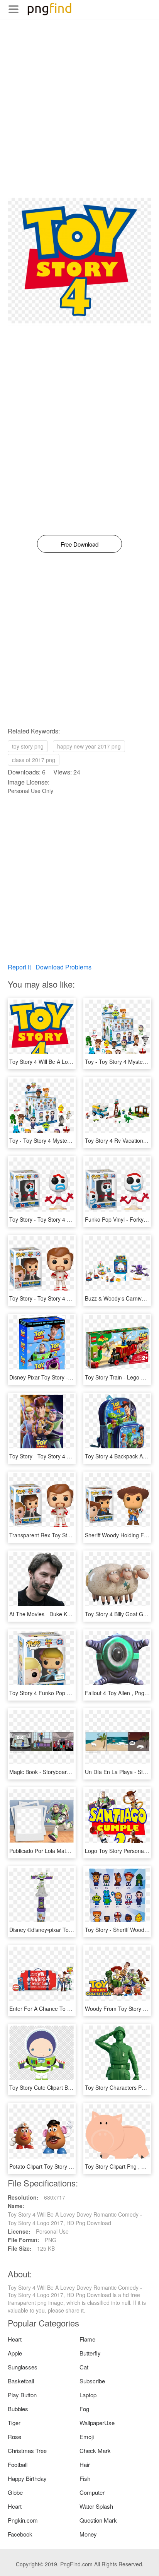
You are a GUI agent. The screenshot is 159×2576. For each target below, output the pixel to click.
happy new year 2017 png (89, 746)
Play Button (22, 2395)
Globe (15, 2492)
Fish (85, 2478)
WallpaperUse (97, 2423)
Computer (92, 2492)
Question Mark (98, 2520)
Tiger (14, 2423)
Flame (87, 2339)
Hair (85, 2464)
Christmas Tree (27, 2450)
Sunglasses (23, 2367)
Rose (14, 2437)
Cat (84, 2367)
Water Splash (96, 2506)
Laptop (88, 2395)
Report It (19, 967)
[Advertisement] (79, 118)
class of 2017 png (34, 760)
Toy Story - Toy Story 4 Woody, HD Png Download (70, 1456)
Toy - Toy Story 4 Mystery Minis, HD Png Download (72, 1140)
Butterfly (90, 2353)
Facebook (20, 2534)
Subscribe (92, 2381)
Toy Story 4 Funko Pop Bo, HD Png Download (65, 1693)
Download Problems (63, 967)
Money (88, 2534)
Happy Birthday (27, 2478)
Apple (15, 2353)
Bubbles (18, 2409)
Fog (84, 2409)
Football (18, 2464)
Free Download (79, 544)
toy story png (28, 746)
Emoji (87, 2437)
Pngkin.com (23, 2520)
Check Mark (95, 2450)
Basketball (21, 2381)
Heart (15, 2339)
